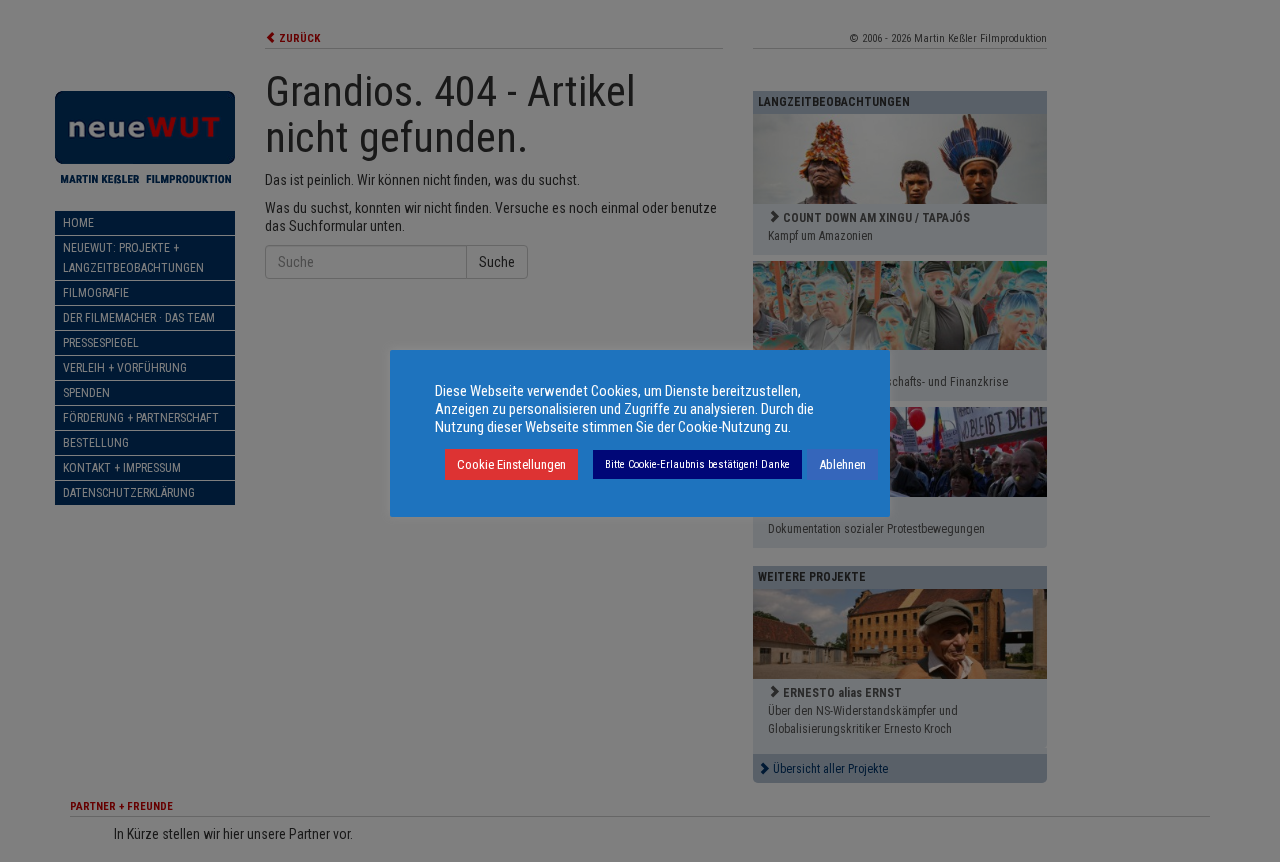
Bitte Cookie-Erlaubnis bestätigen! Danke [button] (697, 464)
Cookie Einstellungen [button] (511, 464)
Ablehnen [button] (842, 464)
